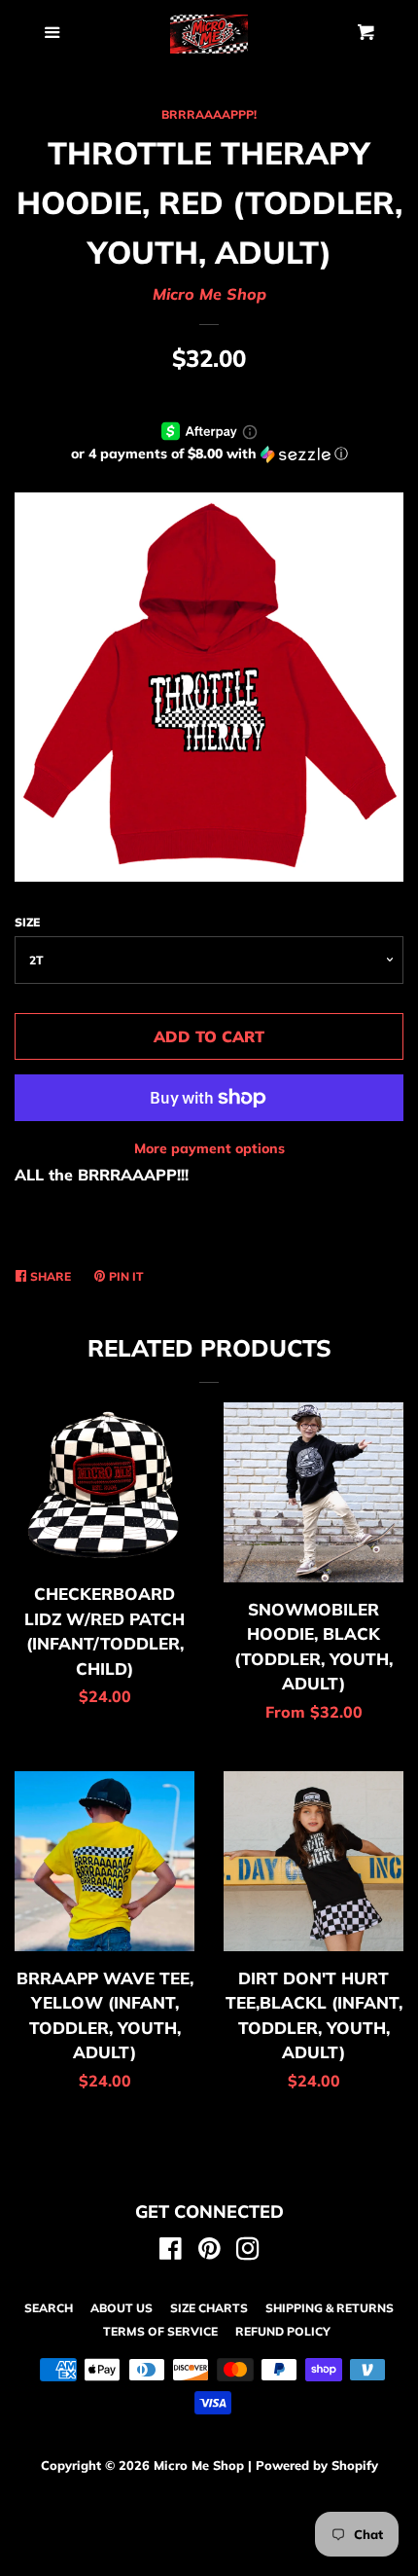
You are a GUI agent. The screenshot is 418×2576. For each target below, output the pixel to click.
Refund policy (283, 2331)
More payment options (209, 1148)
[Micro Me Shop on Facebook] (171, 2252)
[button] (209, 454)
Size (27, 922)
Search (49, 2308)
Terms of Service (160, 2331)
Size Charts (209, 2308)
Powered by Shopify (317, 2465)
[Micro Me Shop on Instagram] (248, 2252)
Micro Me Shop (209, 294)
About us (122, 2308)
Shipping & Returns (330, 2308)
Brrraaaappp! (209, 114)
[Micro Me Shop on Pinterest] (209, 2252)
